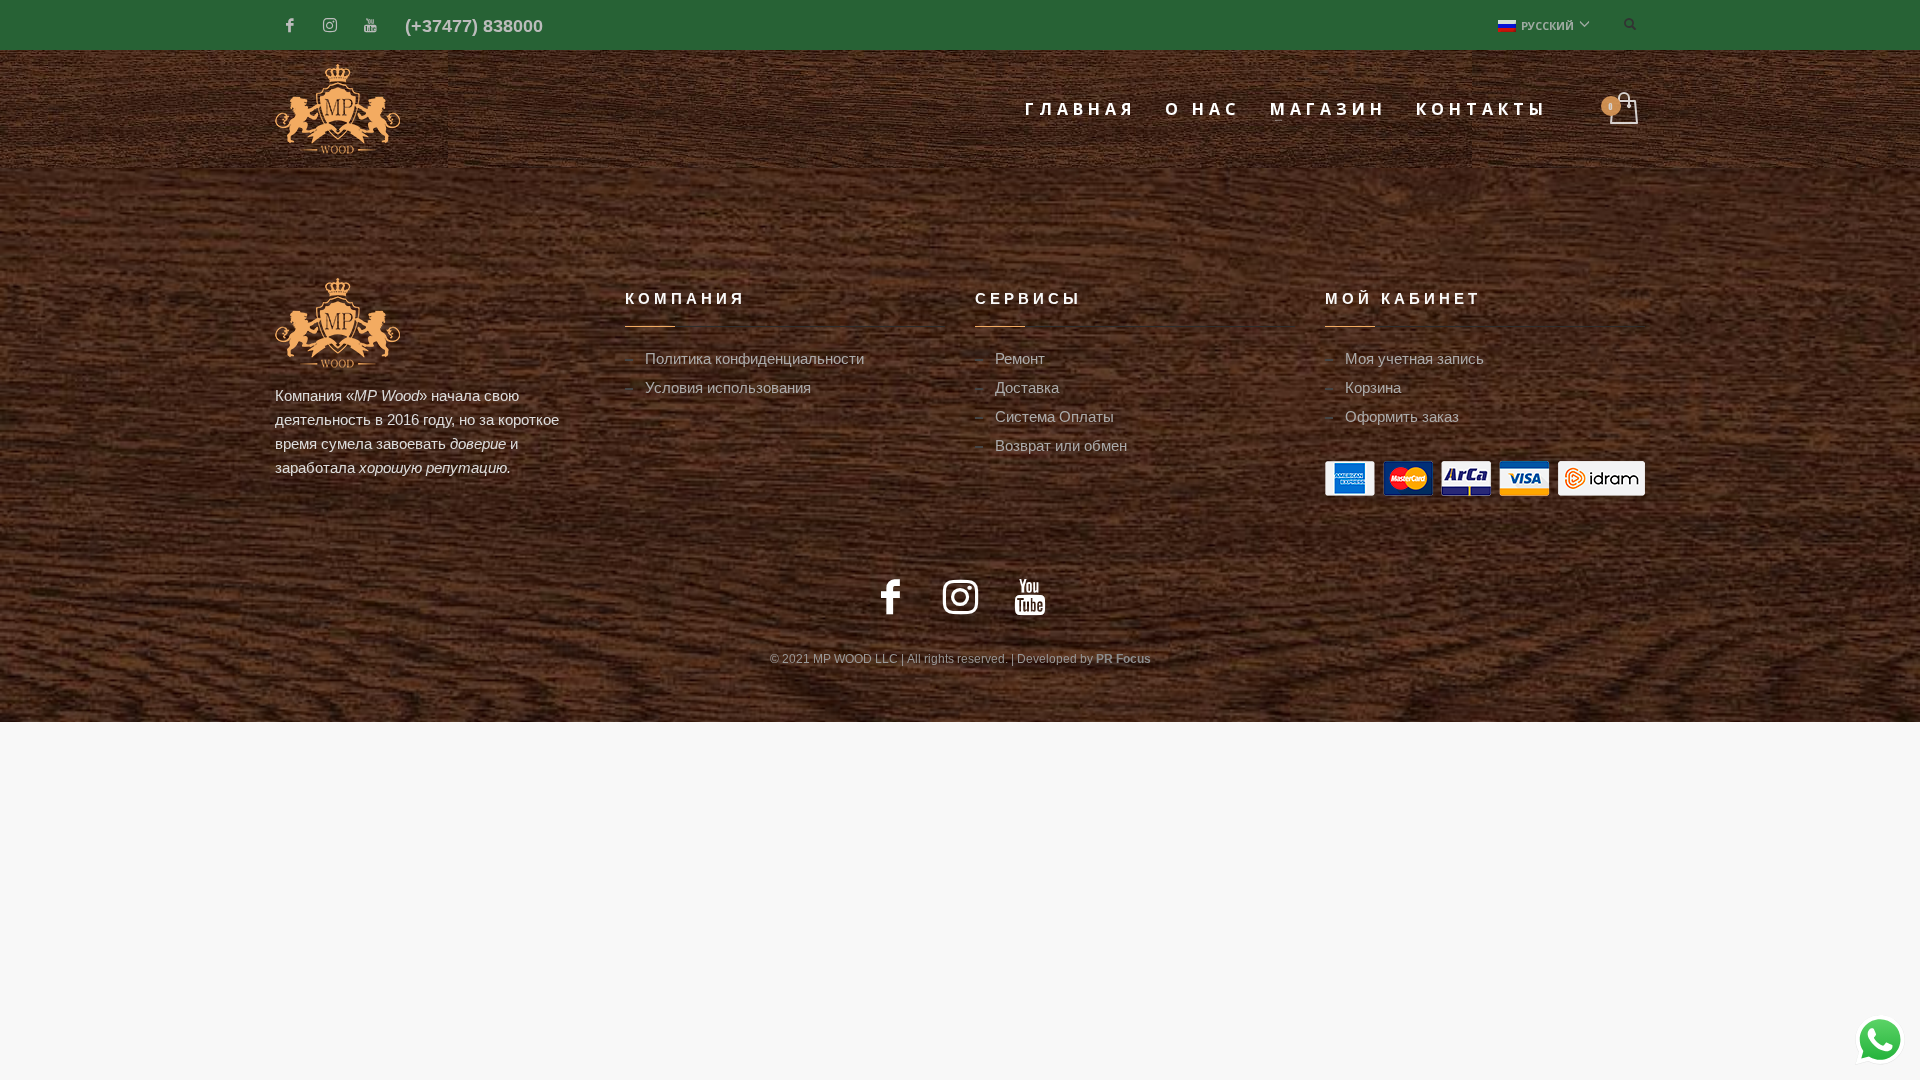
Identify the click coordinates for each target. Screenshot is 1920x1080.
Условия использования (728, 387)
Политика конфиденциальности (754, 358)
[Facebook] (290, 25)
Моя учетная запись (1414, 358)
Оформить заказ (1402, 416)
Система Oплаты (1054, 416)
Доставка (1027, 387)
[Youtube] (370, 25)
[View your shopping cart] (1622, 109)
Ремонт (1020, 358)
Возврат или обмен (1061, 445)
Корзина (1373, 387)
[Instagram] (330, 25)
